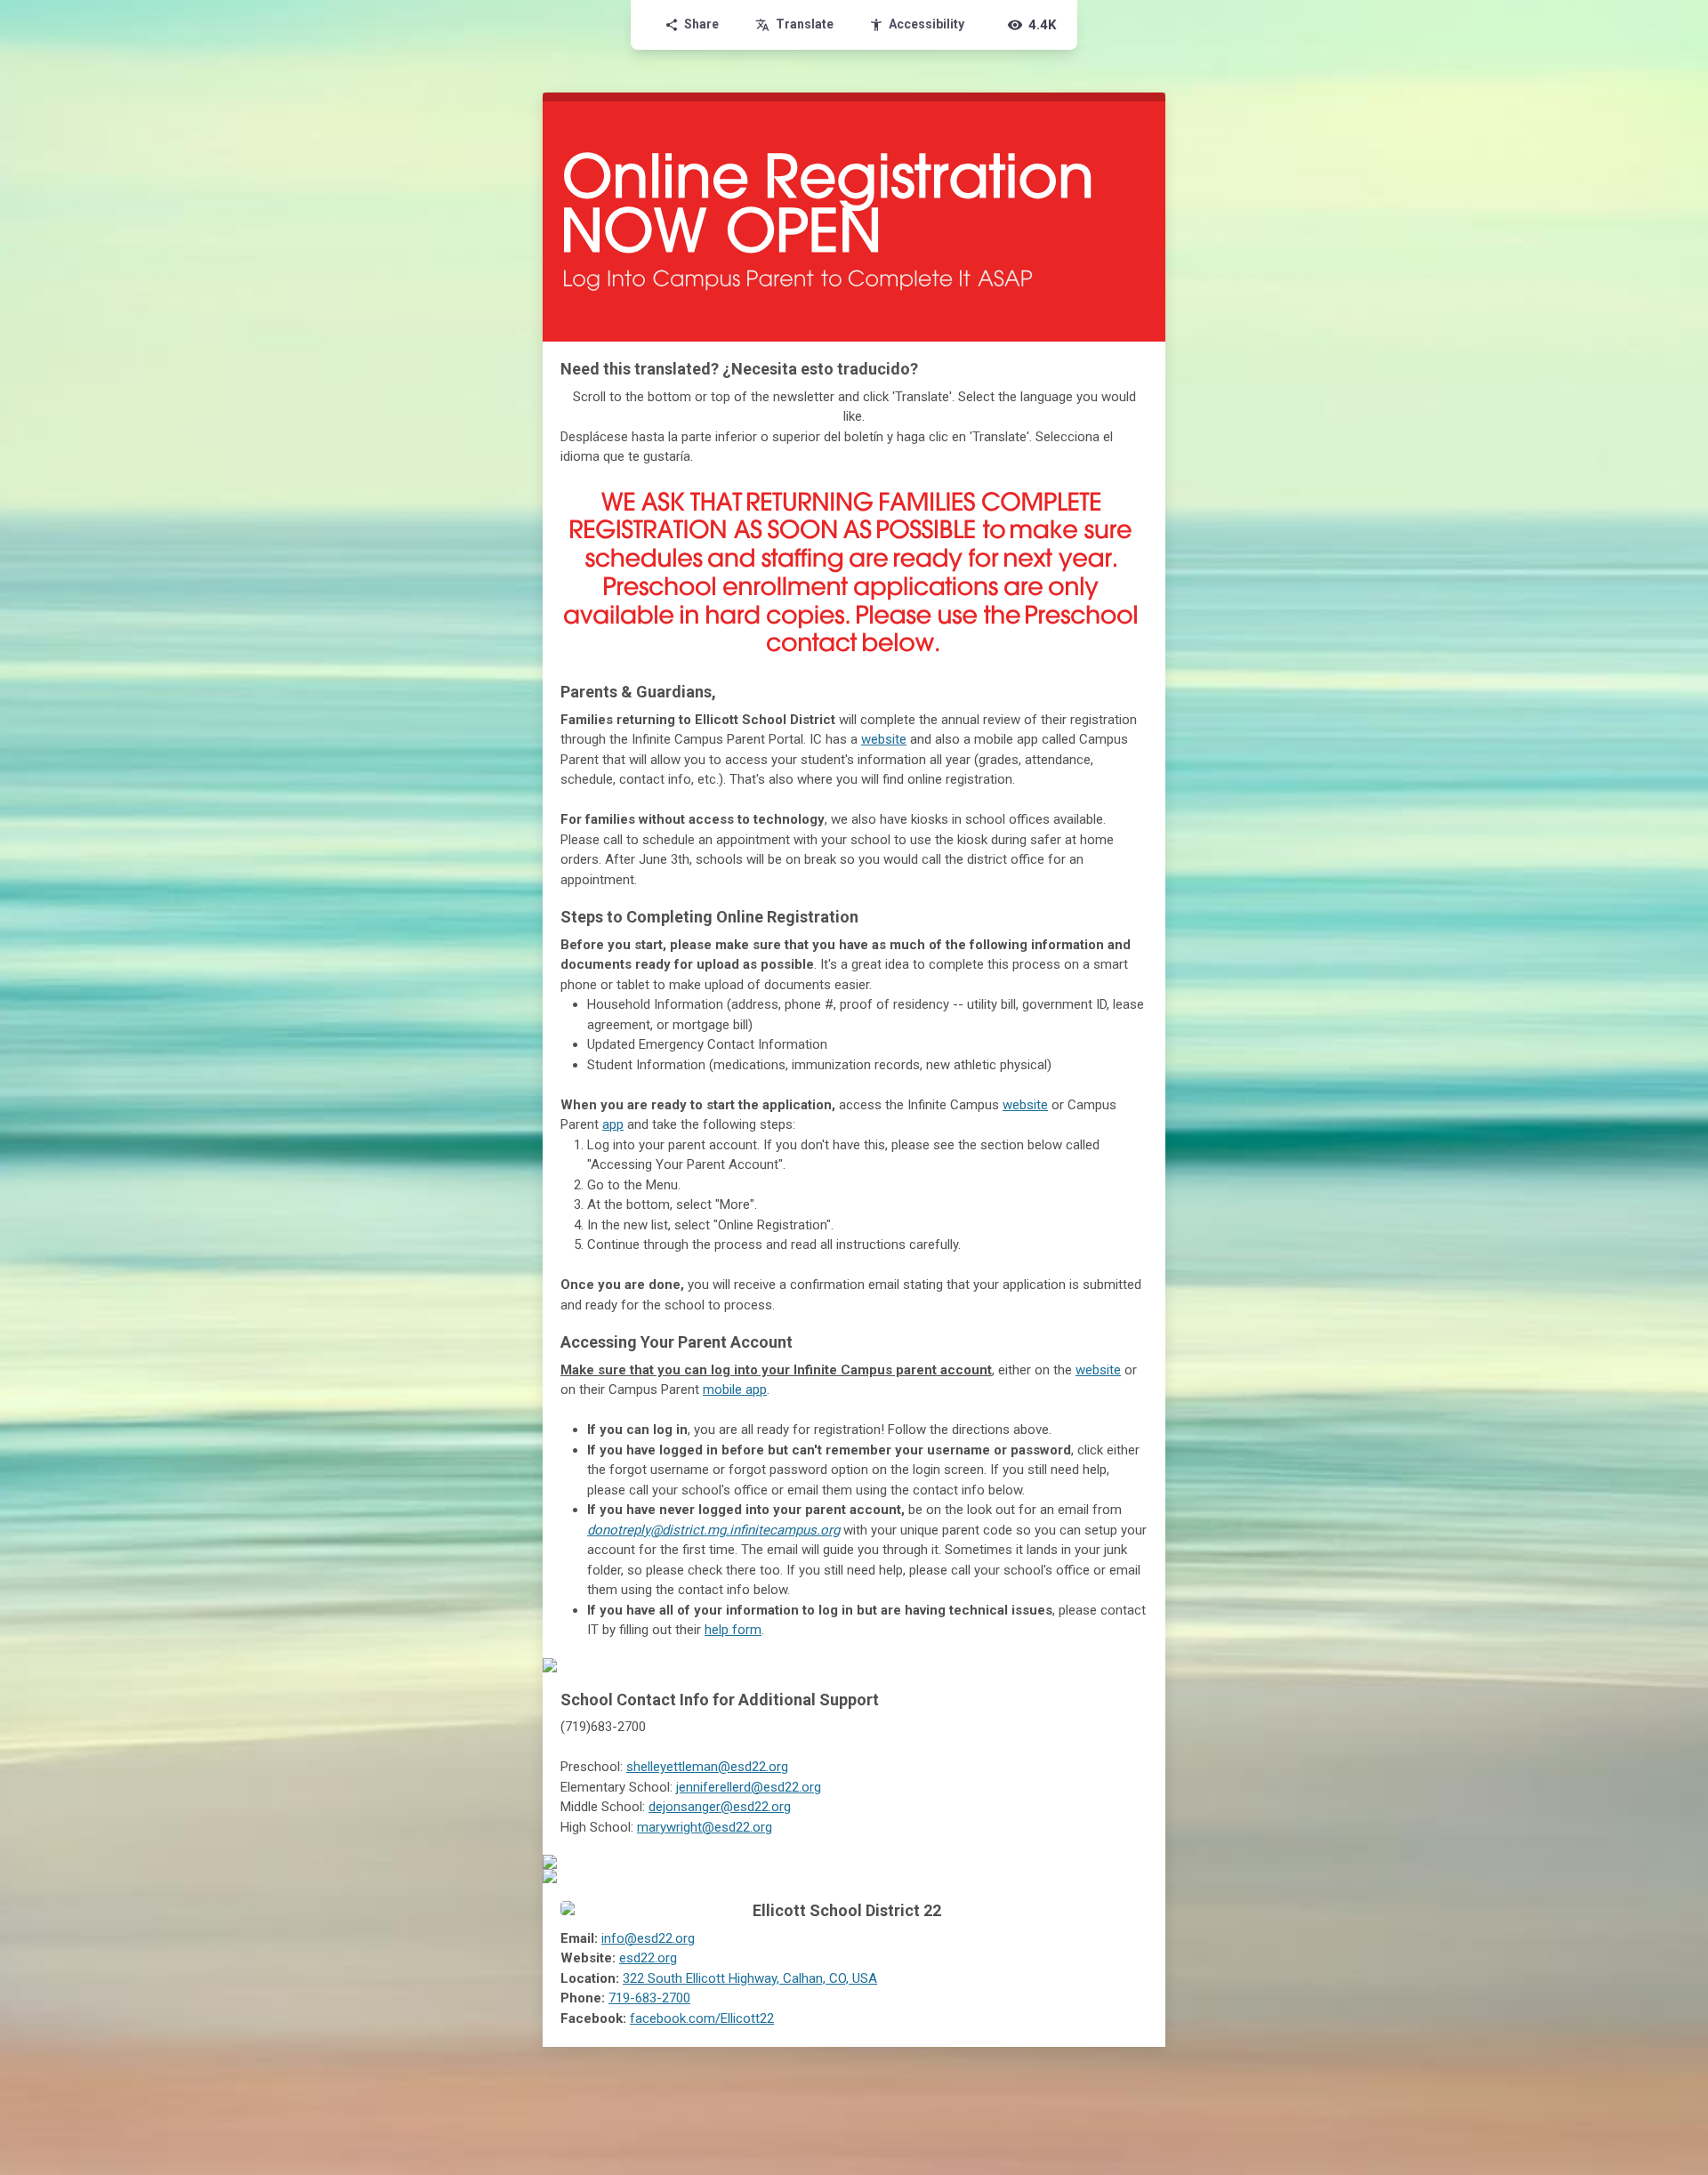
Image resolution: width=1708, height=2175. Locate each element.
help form (733, 1630)
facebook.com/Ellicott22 (702, 2018)
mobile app (735, 1390)
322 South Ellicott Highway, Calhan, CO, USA (750, 1978)
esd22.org (648, 1958)
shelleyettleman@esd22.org (707, 1767)
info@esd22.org (648, 1938)
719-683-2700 (649, 1998)
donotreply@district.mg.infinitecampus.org (713, 1530)
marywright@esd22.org (705, 1827)
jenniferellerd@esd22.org (749, 1787)
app (613, 1124)
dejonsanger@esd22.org (720, 1807)
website (884, 739)
